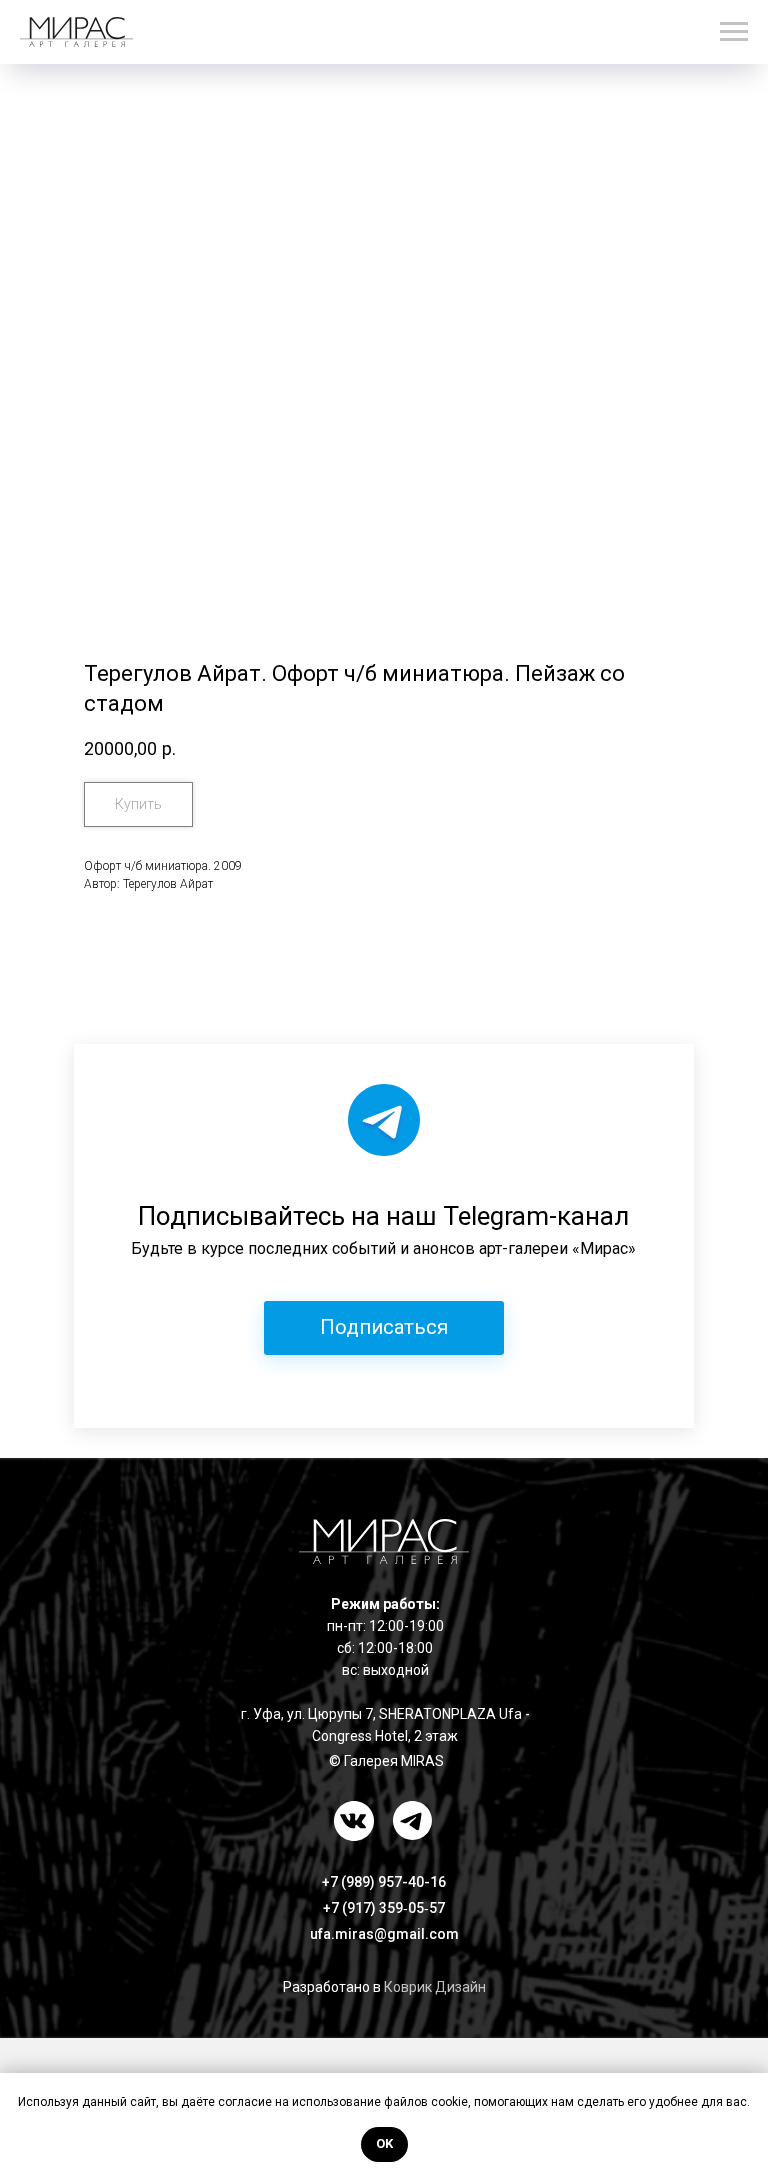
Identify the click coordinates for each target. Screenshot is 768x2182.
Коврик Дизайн (435, 1987)
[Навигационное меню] (734, 32)
